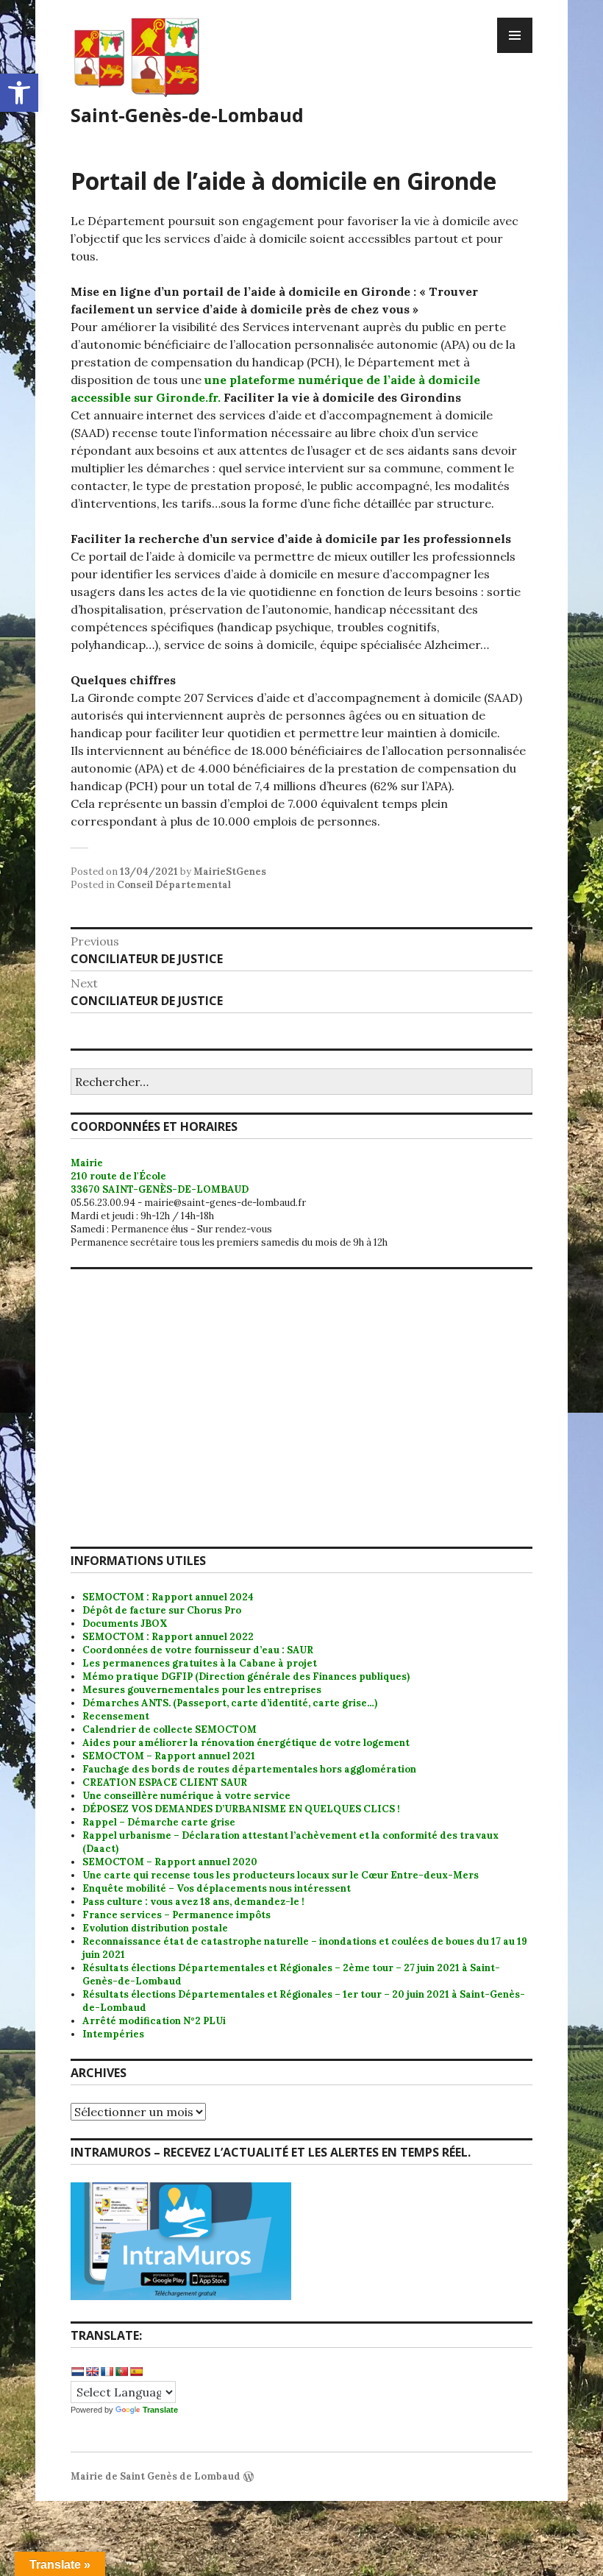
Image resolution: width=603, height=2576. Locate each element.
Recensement (116, 1716)
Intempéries (113, 2034)
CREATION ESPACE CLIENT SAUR (165, 1782)
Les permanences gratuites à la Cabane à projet (200, 1663)
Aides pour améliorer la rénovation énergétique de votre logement (246, 1743)
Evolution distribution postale (155, 1928)
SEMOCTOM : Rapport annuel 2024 (168, 1597)
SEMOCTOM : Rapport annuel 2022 (168, 1637)
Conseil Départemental (174, 885)
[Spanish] (136, 2371)
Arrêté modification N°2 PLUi (154, 2021)
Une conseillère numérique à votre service (186, 1796)
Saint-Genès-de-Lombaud (187, 115)
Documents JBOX (125, 1624)
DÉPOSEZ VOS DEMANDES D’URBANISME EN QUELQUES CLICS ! (241, 1809)
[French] (107, 2371)
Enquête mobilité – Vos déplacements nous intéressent (217, 1888)
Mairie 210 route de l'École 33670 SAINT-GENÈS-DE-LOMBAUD (160, 1176)
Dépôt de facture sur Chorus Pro (162, 1610)
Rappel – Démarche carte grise (159, 1822)
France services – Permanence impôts (176, 1915)
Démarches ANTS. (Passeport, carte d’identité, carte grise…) (230, 1703)
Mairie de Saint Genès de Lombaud (156, 2476)
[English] (92, 2371)
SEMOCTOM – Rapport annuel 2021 (169, 1756)
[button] (19, 93)
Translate (160, 2410)
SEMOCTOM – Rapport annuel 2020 (170, 1862)
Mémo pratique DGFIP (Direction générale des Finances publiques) (246, 1676)
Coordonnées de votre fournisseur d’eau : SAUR (198, 1650)
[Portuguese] (121, 2371)
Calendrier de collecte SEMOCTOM (170, 1729)
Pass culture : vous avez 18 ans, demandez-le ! (193, 1902)
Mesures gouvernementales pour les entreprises (202, 1690)
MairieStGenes (230, 872)
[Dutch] (77, 2371)
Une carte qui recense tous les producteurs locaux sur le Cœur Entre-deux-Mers (281, 1875)
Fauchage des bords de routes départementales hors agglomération (249, 1769)
